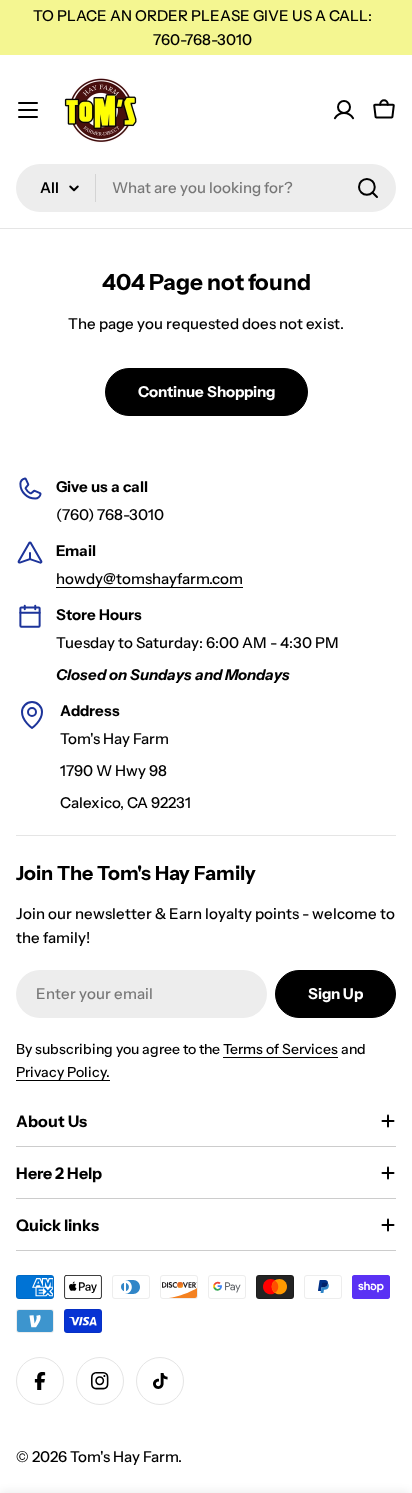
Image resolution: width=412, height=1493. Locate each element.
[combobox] (206, 188)
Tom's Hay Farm (124, 1456)
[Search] (368, 188)
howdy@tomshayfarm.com (149, 578)
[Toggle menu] (28, 110)
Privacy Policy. (63, 1072)
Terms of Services (280, 1049)
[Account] (344, 110)
